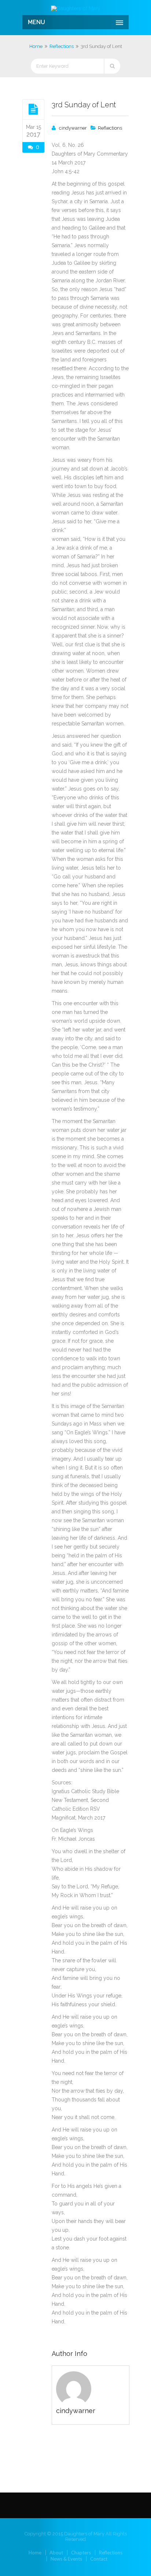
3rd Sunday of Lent (84, 105)
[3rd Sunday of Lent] (33, 109)
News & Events (66, 2559)
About (56, 2553)
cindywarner (73, 128)
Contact (99, 2559)
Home (36, 46)
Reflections (62, 46)
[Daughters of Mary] (75, 8)
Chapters (81, 2553)
